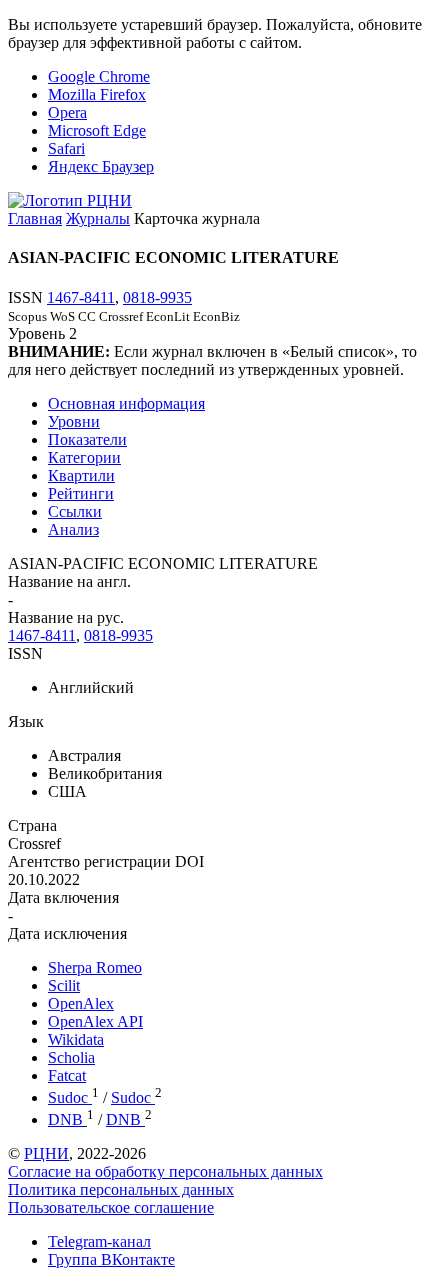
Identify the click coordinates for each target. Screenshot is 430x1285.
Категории (84, 457)
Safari (66, 148)
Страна (32, 825)
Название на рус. (66, 617)
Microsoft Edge (97, 130)
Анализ (73, 529)
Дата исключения (67, 933)
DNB (67, 1119)
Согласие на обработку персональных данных (165, 1171)
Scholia (71, 1057)
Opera (67, 112)
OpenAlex (81, 1003)
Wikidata (76, 1039)
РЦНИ (46, 1153)
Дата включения (63, 897)
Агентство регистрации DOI (106, 861)
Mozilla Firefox (97, 94)
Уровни (74, 421)
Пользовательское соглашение (111, 1207)
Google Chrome (99, 76)
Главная (35, 218)
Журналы (98, 218)
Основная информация (126, 403)
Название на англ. (69, 581)
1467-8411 (81, 297)
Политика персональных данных (121, 1189)
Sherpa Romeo (95, 967)
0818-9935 (157, 297)
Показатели (87, 439)
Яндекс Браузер (101, 166)
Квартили (81, 475)
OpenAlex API (95, 1021)
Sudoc (70, 1097)
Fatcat (67, 1075)
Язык (26, 721)
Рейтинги (81, 493)
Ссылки (75, 511)
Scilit (64, 985)
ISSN (25, 653)
